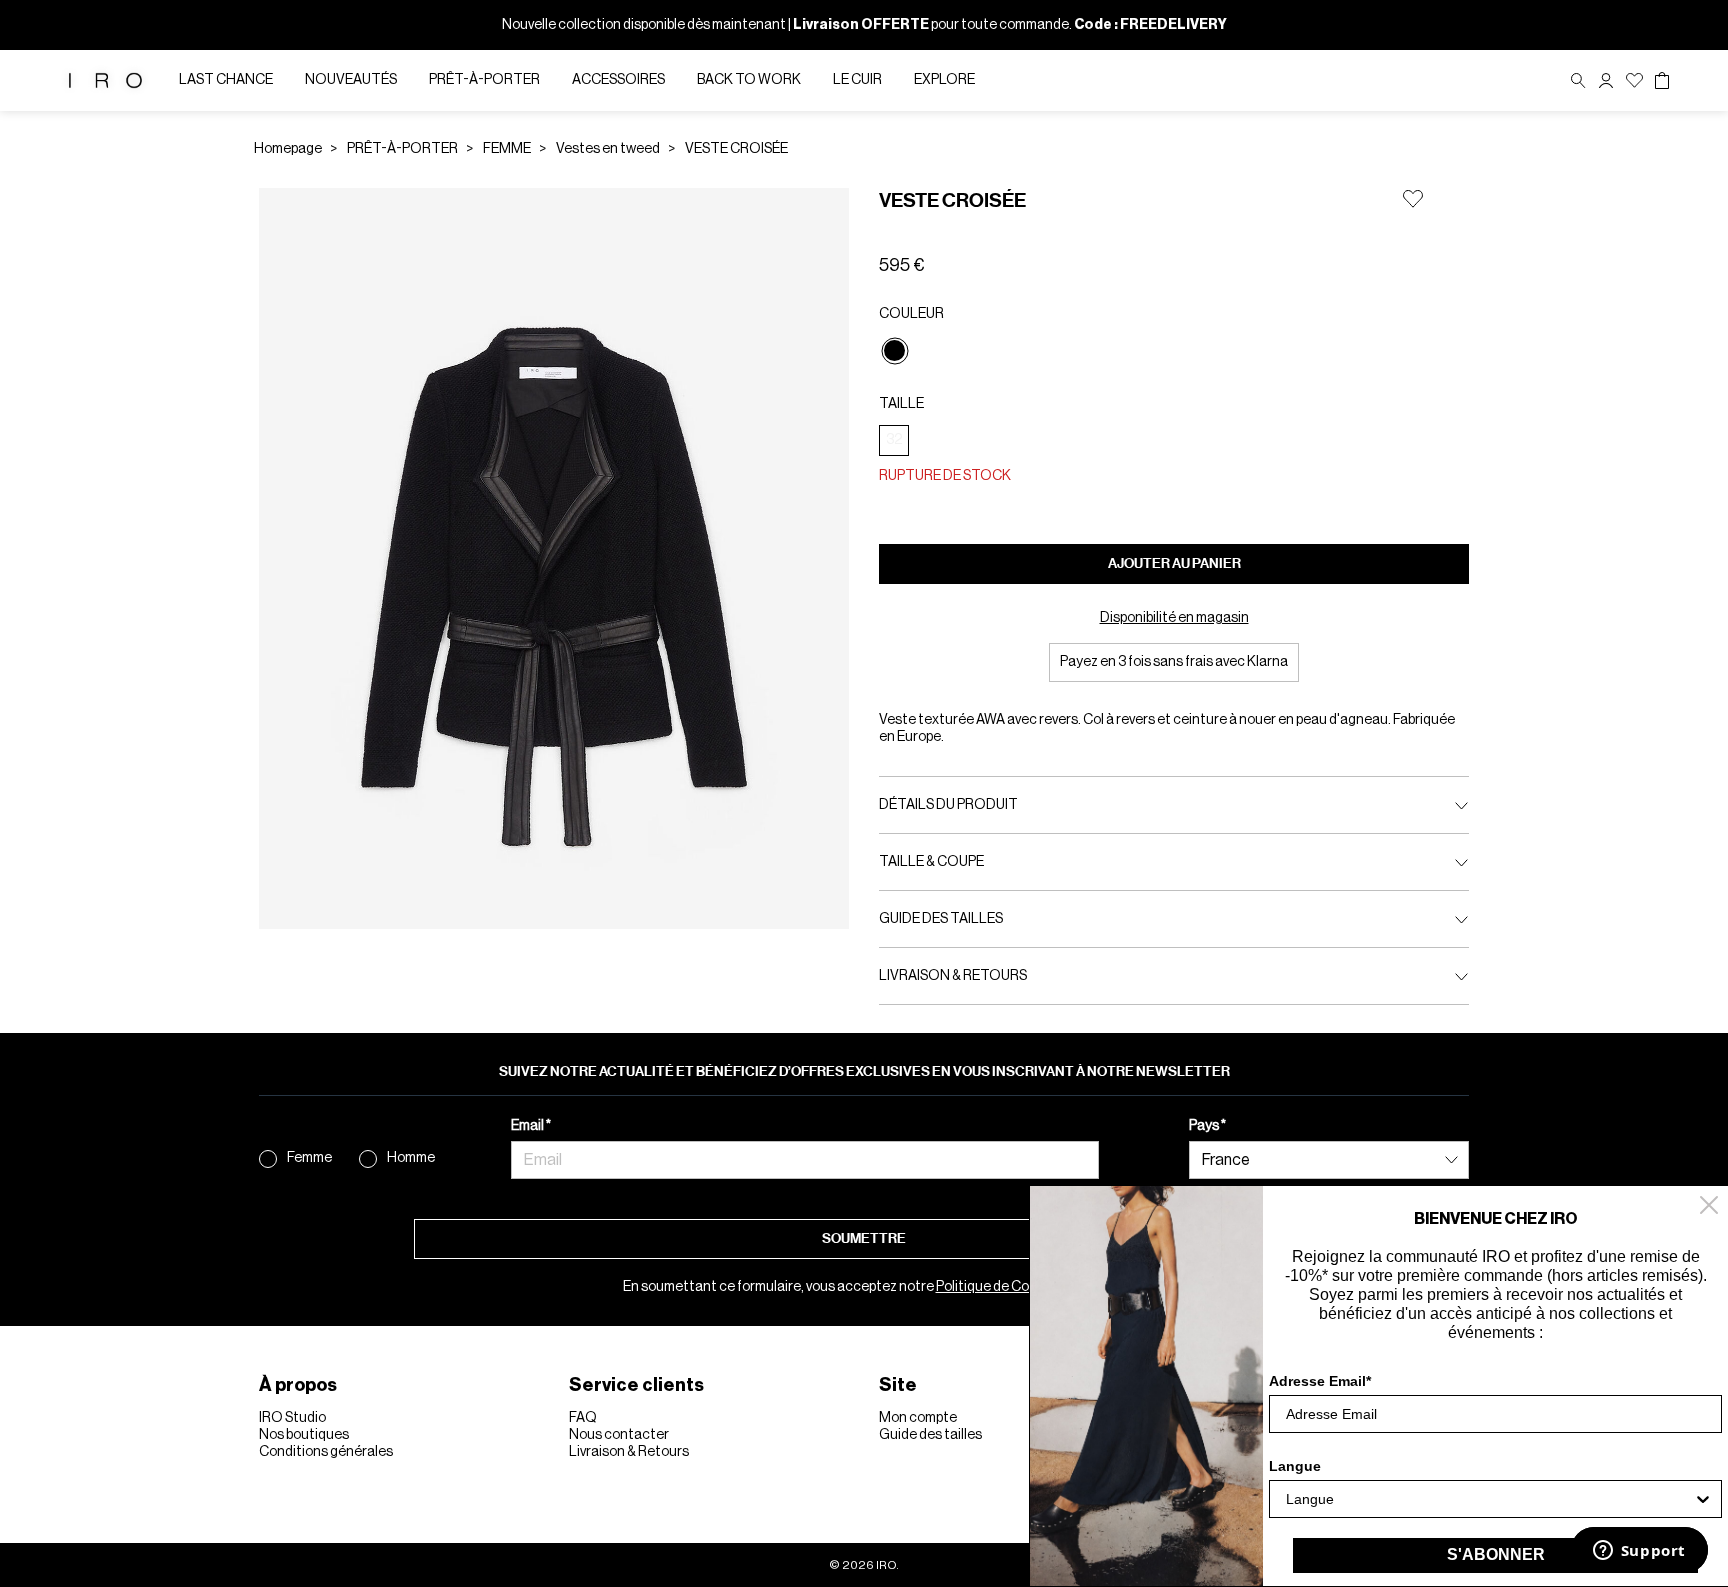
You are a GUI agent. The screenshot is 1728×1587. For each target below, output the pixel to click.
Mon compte (918, 1418)
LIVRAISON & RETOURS (953, 976)
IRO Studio (292, 1418)
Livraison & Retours (629, 1452)
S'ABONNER (1496, 1554)
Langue (1295, 1466)
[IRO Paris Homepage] (105, 80)
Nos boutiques (304, 1435)
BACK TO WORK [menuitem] (749, 80)
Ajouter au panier (1174, 563)
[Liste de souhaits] (1634, 80)
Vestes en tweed (608, 149)
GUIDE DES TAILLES (941, 919)
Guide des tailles (930, 1435)
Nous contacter (619, 1435)
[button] (1606, 80)
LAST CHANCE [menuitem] (226, 80)
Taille (901, 404)
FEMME (507, 149)
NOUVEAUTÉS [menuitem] (351, 80)
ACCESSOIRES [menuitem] (618, 80)
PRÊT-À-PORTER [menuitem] (484, 80)
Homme (411, 1158)
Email (528, 1126)
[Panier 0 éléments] (1662, 81)
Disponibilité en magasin (1174, 618)
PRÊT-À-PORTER (402, 149)
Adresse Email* (1320, 1381)
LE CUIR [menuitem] (857, 80)
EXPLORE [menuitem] (944, 80)
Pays (1205, 1126)
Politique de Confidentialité (1021, 1287)
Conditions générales (326, 1452)
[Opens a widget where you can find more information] (1639, 1552)
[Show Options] (1703, 1499)
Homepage (288, 149)
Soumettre (864, 1238)
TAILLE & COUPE (931, 862)
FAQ (583, 1418)
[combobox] (1489, 1499)
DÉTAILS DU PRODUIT (948, 805)
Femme (309, 1158)
